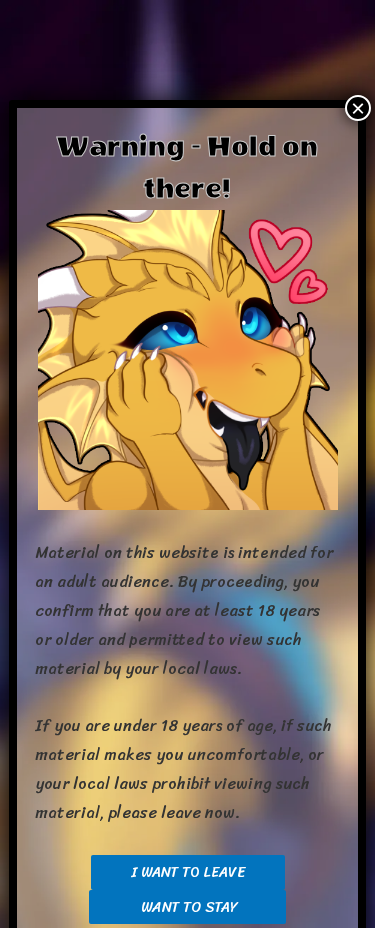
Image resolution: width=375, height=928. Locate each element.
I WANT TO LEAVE (188, 872)
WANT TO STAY (187, 907)
